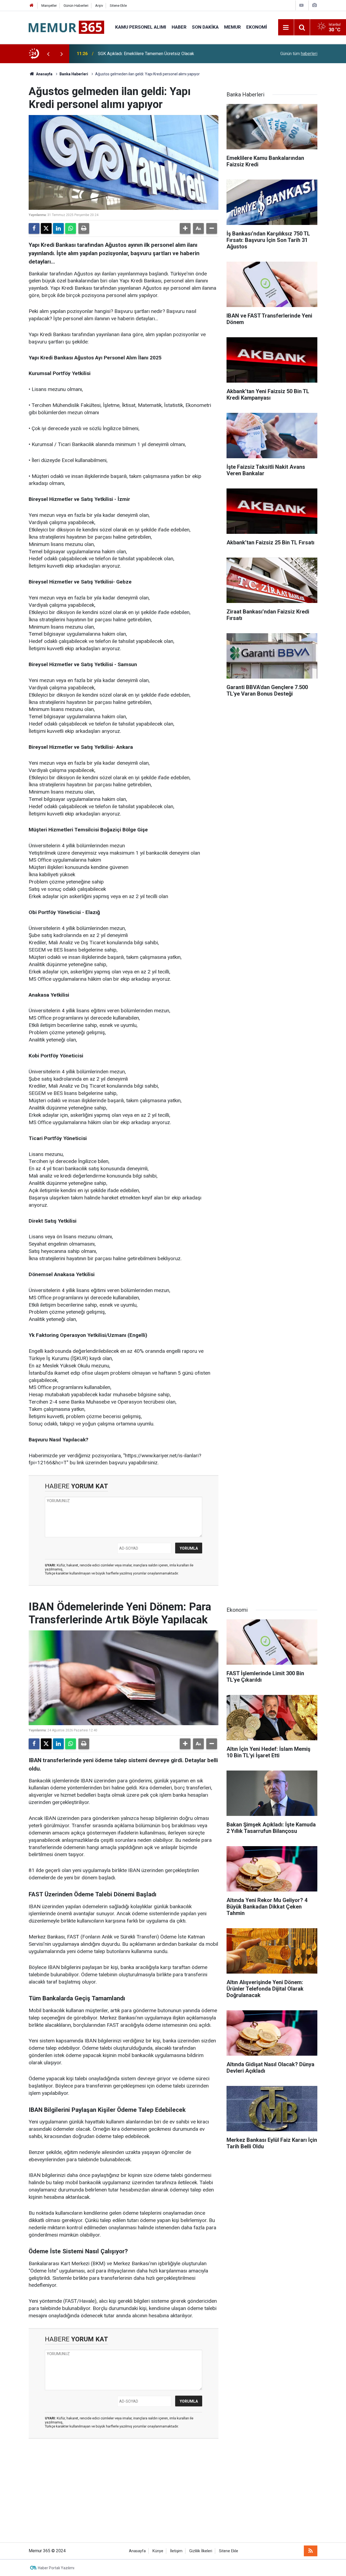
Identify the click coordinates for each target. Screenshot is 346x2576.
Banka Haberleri (74, 74)
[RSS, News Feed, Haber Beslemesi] (311, 2551)
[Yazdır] (84, 228)
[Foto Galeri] (314, 5)
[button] (185, 228)
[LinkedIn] (58, 228)
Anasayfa (44, 74)
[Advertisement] (173, 2494)
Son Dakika (205, 27)
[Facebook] (34, 228)
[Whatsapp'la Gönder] (71, 228)
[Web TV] (301, 5)
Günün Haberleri (76, 6)
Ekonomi (257, 27)
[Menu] (286, 28)
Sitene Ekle (118, 6)
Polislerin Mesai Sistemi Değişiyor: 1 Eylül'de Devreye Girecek (157, 54)
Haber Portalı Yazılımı (56, 2568)
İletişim (176, 2551)
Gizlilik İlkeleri (201, 2551)
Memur (232, 27)
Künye (158, 2551)
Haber (179, 27)
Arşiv (99, 6)
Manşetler (49, 6)
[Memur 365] (66, 27)
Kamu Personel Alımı (141, 27)
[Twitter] (46, 228)
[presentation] (48, 54)
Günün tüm (299, 54)
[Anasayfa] (32, 6)
